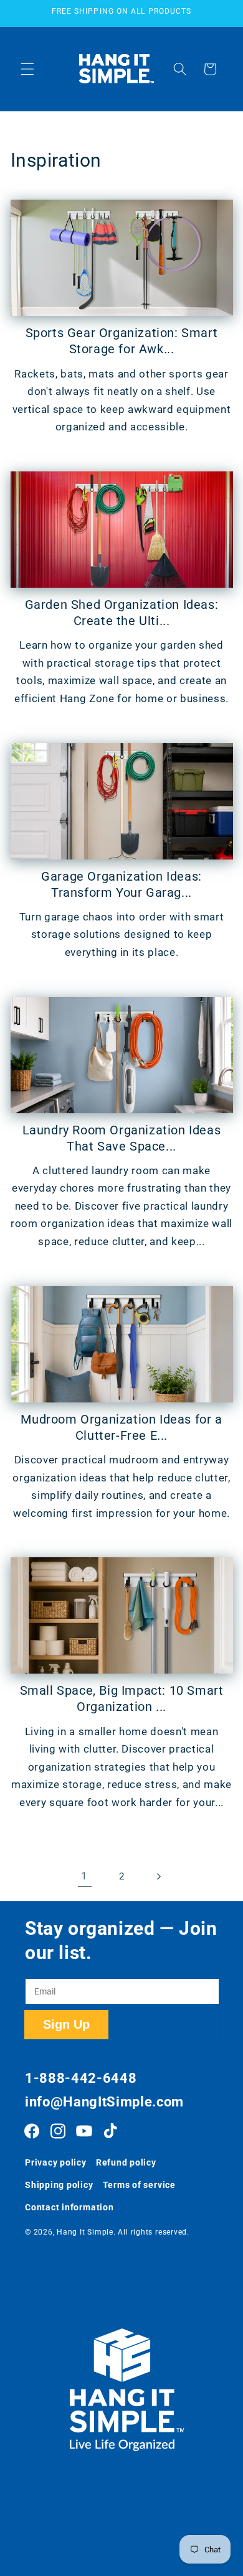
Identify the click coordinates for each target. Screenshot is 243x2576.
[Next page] (158, 1876)
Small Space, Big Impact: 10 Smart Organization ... (122, 1698)
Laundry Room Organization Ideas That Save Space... (122, 1138)
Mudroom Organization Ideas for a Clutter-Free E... (121, 1427)
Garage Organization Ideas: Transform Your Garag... (121, 884)
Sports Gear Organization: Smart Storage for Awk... (122, 341)
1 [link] (84, 1876)
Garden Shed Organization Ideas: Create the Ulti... (122, 613)
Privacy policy (56, 2162)
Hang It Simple (85, 2232)
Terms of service (139, 2185)
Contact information (69, 2207)
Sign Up (66, 2024)
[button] (27, 69)
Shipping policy (59, 2185)
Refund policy (126, 2162)
